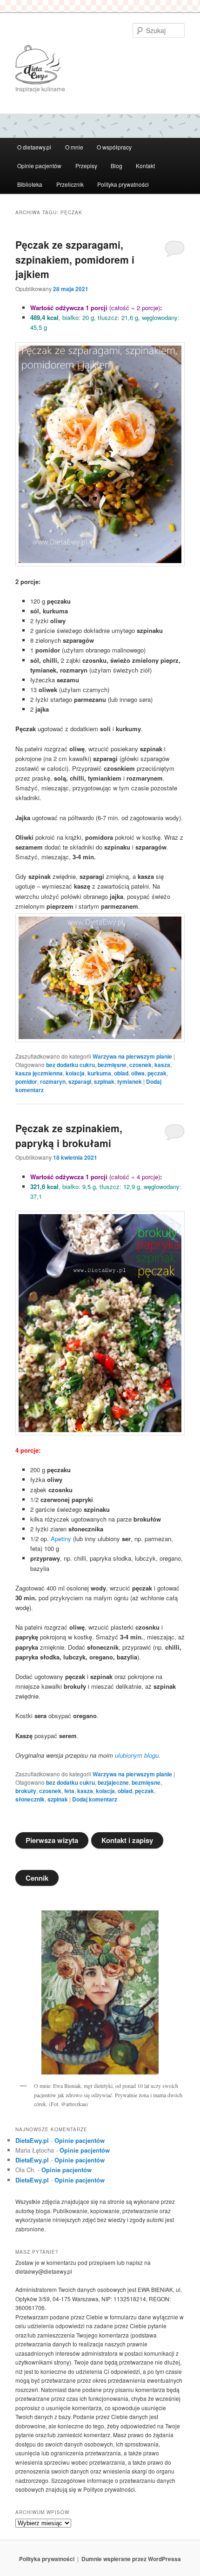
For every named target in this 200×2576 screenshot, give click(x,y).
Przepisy (86, 166)
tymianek (130, 1081)
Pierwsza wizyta (52, 1840)
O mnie (74, 147)
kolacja (75, 1073)
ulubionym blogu (137, 1755)
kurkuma (99, 1073)
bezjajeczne (113, 1782)
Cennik (37, 1878)
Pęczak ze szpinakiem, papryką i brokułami (69, 1135)
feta (69, 1791)
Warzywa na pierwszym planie (132, 1056)
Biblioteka (30, 184)
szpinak (104, 1081)
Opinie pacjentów (39, 166)
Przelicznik (70, 184)
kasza (162, 1065)
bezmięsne (112, 1065)
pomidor (26, 1081)
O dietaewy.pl (34, 147)
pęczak (157, 1073)
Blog (117, 166)
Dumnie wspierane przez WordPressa (131, 2559)
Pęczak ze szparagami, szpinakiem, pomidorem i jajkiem (75, 259)
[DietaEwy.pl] (100, 65)
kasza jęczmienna (39, 1073)
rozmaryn (53, 1081)
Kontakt (145, 166)
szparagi (80, 1081)
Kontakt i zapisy (127, 1840)
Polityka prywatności (123, 184)
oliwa (138, 1073)
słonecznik (30, 1799)
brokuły (26, 1791)
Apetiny (61, 1539)
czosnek (140, 1065)
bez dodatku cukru (70, 1065)
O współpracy (114, 147)
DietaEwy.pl (32, 2140)
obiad (121, 1073)
